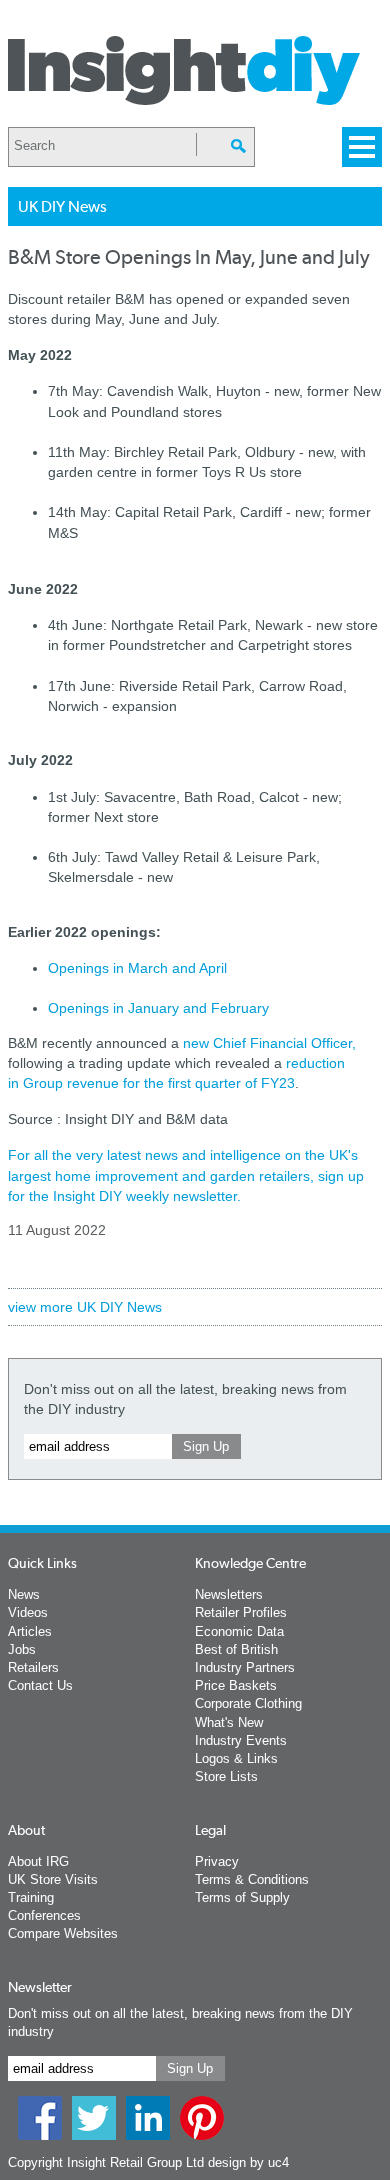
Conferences (44, 1915)
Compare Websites (63, 1933)
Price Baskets (236, 1685)
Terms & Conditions (252, 1879)
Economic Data (239, 1631)
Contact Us (40, 1685)
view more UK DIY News (85, 1307)
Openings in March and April (137, 968)
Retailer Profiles (241, 1612)
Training (31, 1897)
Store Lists (226, 1776)
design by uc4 (248, 2162)
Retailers (33, 1667)
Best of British (236, 1649)
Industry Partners (245, 1667)
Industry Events (241, 1740)
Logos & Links (236, 1758)
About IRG (38, 1861)
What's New (229, 1722)
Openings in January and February (158, 1008)
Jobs (22, 1649)
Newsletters (229, 1594)
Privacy (217, 1861)
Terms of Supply (242, 1897)
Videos (28, 1612)
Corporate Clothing (248, 1703)
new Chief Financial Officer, (269, 1043)
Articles (30, 1631)
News (24, 1594)
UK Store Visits (53, 1879)
